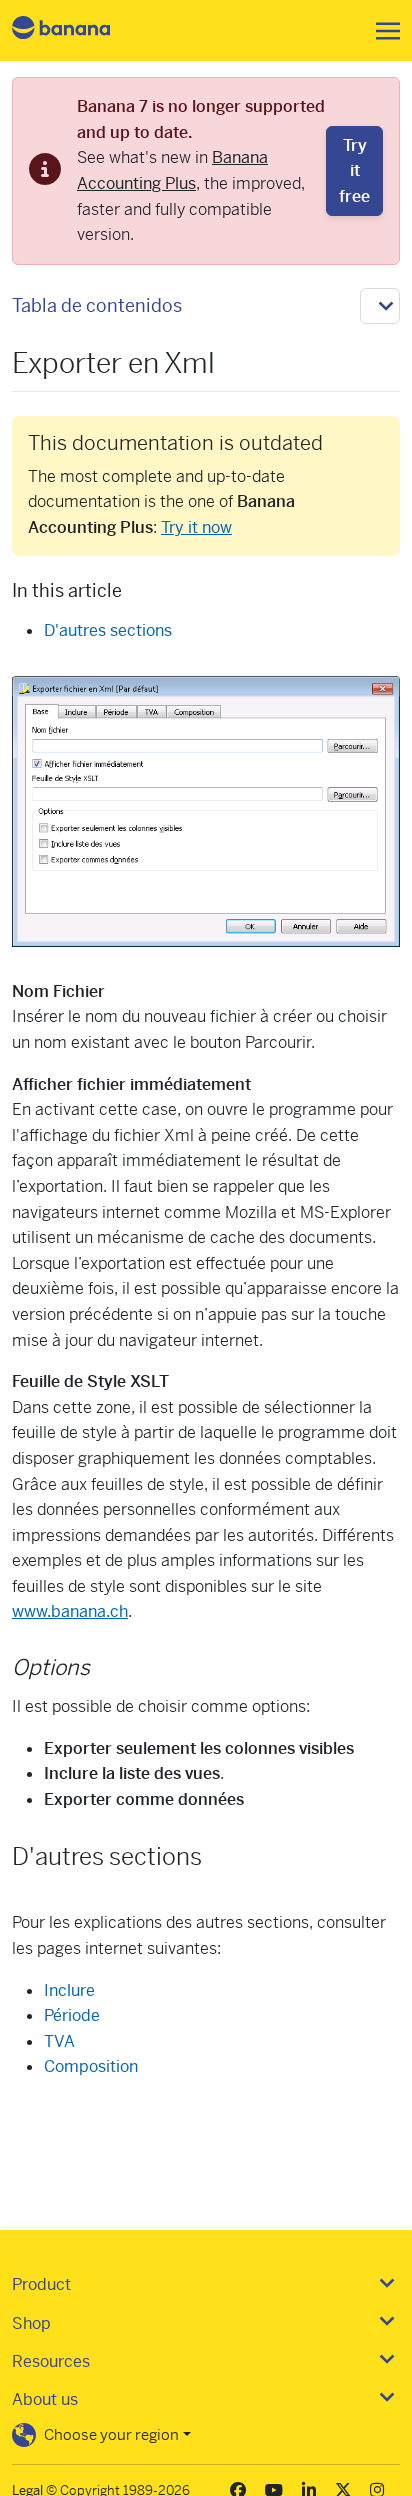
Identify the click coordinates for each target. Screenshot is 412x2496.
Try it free (354, 171)
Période (72, 2015)
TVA (59, 2041)
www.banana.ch (70, 1611)
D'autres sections (108, 630)
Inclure (69, 1990)
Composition (91, 2066)
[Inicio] (78, 30)
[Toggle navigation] (382, 31)
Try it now (196, 527)
